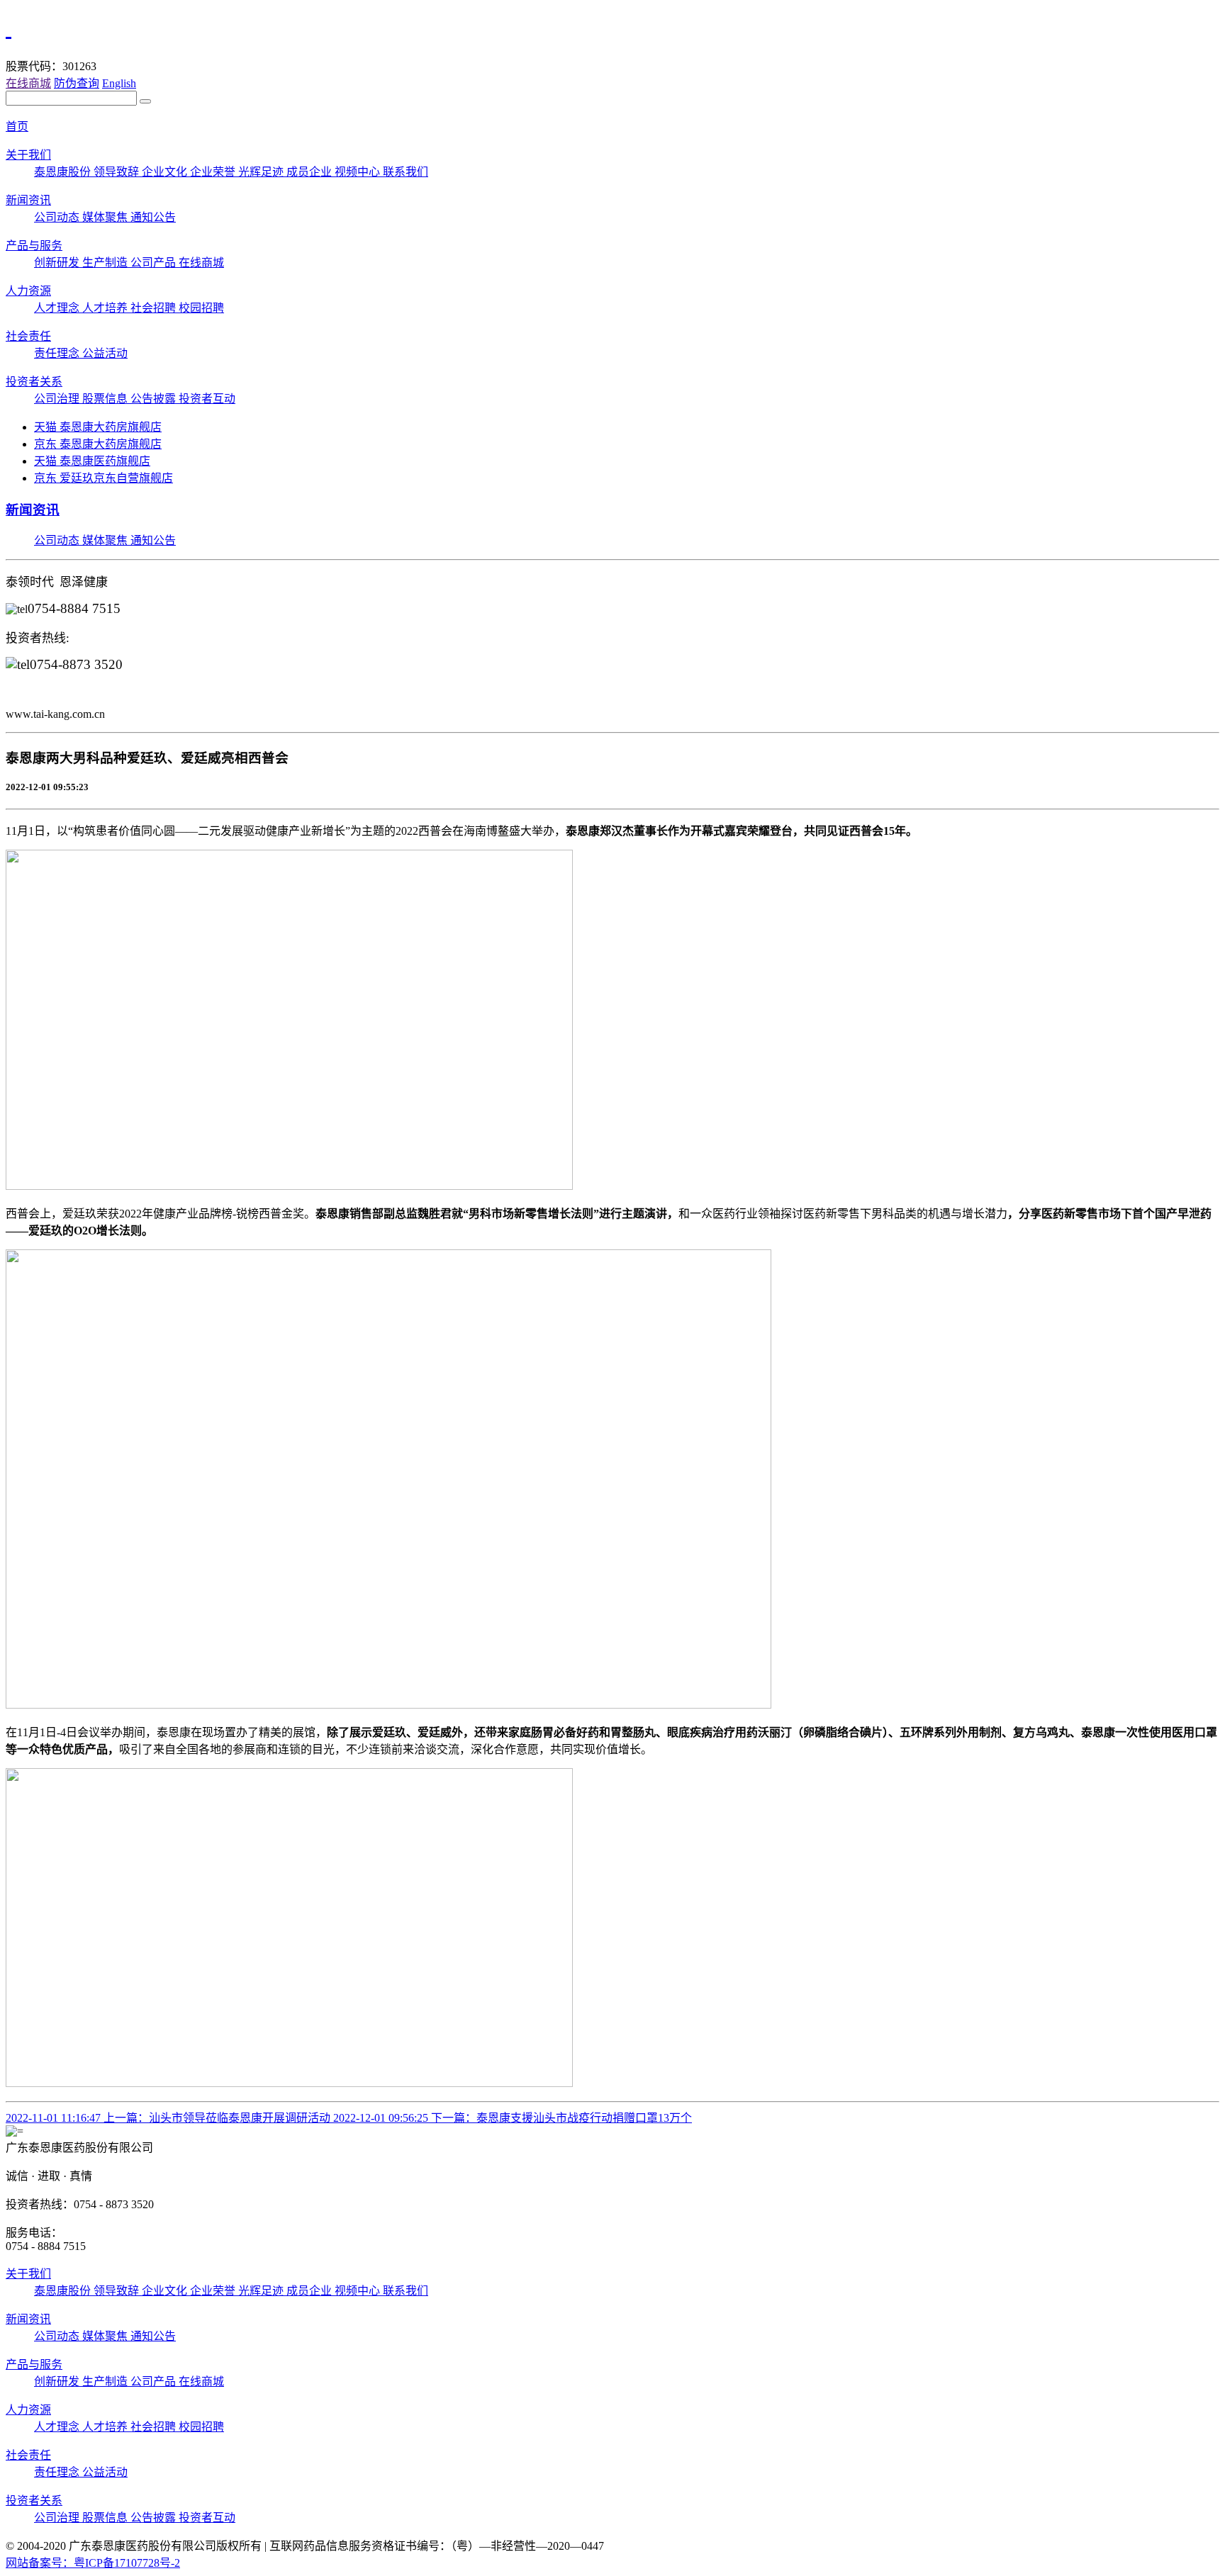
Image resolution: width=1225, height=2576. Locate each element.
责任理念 (58, 353)
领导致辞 (118, 172)
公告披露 (155, 399)
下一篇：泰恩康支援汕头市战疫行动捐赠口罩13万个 (513, 2118)
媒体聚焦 (106, 217)
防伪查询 (77, 83)
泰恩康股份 (64, 172)
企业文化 (166, 172)
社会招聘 (155, 308)
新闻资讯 (28, 200)
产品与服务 (34, 246)
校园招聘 (201, 308)
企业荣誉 (214, 172)
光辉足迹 (262, 172)
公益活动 (105, 353)
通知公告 (153, 217)
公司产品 (155, 263)
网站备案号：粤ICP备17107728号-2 (93, 2563)
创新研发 (58, 263)
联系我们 (405, 172)
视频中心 (359, 172)
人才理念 (58, 308)
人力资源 (28, 291)
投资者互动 (207, 399)
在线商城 (28, 83)
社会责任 (28, 336)
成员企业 (311, 172)
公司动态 (58, 217)
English (119, 83)
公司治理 (58, 399)
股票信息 (106, 399)
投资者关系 (34, 382)
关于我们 (28, 155)
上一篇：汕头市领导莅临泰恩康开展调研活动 (169, 2118)
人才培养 (106, 308)
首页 (17, 126)
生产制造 (106, 263)
